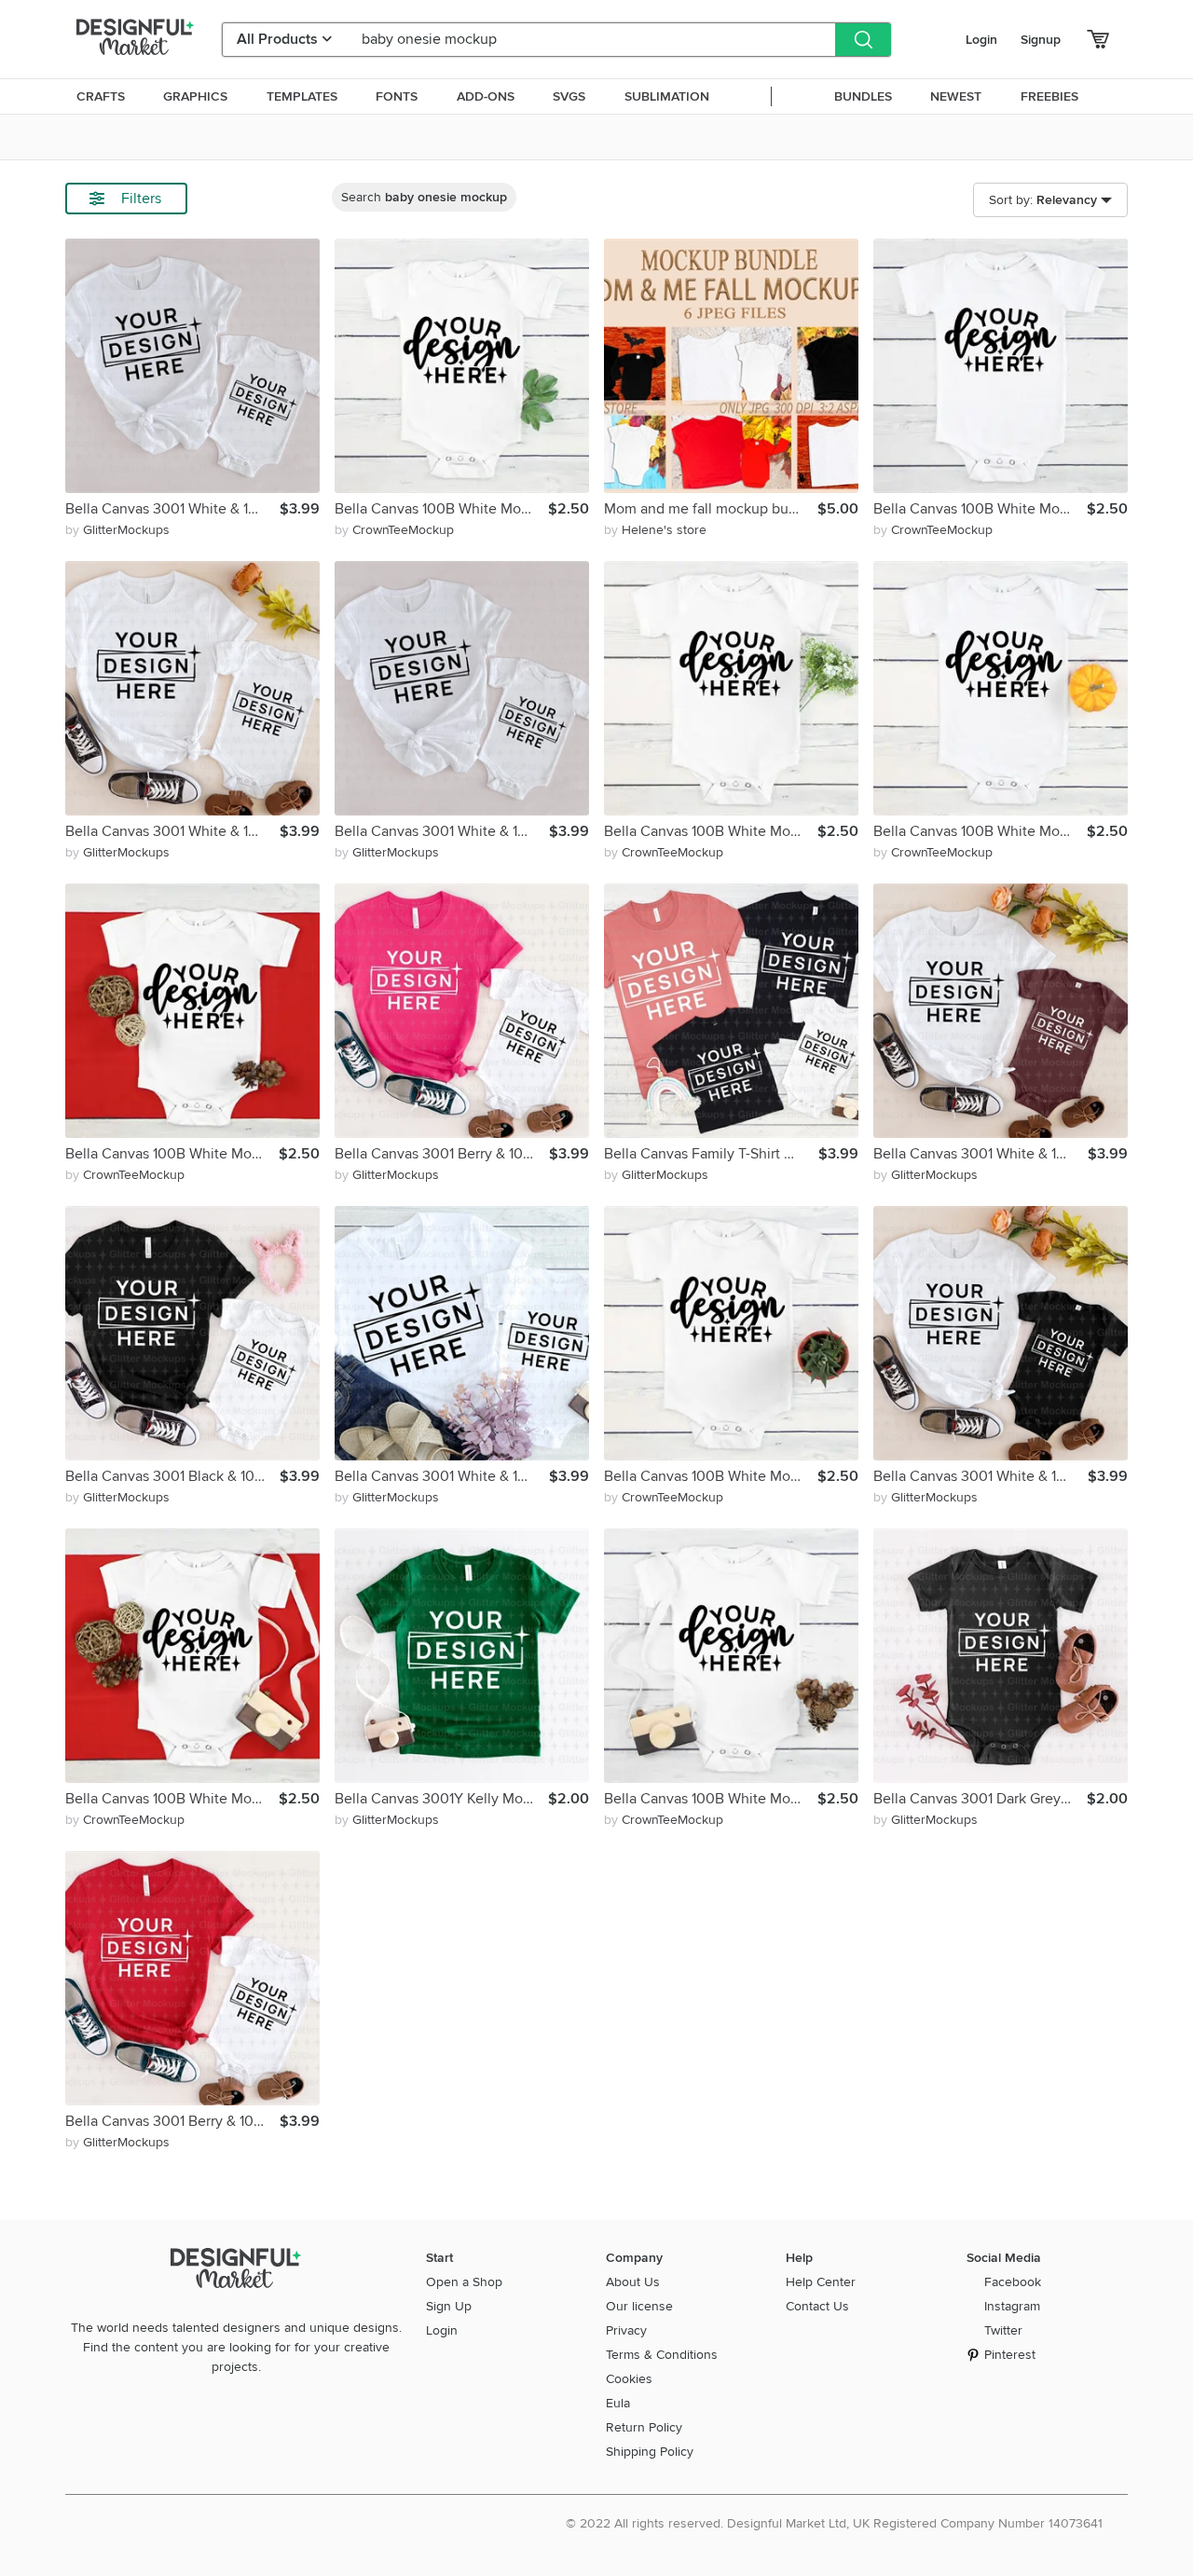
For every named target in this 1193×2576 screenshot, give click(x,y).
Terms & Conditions (662, 2355)
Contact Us (817, 2306)
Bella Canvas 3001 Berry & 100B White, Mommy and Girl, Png (442, 1154)
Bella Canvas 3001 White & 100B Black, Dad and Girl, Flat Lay (980, 1476)
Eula (618, 2403)
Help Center (821, 2282)
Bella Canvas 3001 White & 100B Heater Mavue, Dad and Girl (172, 509)
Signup (1041, 40)
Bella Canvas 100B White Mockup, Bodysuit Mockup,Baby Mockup (172, 1799)
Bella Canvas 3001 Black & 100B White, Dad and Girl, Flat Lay (172, 1476)
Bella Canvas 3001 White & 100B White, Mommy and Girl (172, 831)
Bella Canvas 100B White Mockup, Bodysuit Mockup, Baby (441, 509)
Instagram (1012, 2306)
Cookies (629, 2379)
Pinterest (1010, 2355)
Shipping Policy (650, 2452)
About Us (633, 2282)
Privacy (626, 2330)
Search (424, 197)
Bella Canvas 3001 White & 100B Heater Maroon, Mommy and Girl (980, 1154)
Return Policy (644, 2427)
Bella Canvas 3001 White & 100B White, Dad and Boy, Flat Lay (442, 831)
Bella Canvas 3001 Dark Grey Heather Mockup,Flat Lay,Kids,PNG (980, 1799)
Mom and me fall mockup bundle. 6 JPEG (711, 509)
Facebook (1013, 2282)
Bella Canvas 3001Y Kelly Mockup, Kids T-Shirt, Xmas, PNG (441, 1799)
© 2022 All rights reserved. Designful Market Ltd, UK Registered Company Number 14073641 (834, 2523)
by (117, 530)
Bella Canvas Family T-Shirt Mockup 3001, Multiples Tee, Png (711, 1154)
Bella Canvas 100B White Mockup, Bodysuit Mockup (980, 509)
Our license (639, 2306)
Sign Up (449, 2306)
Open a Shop (464, 2282)
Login (981, 40)
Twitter (1003, 2330)
